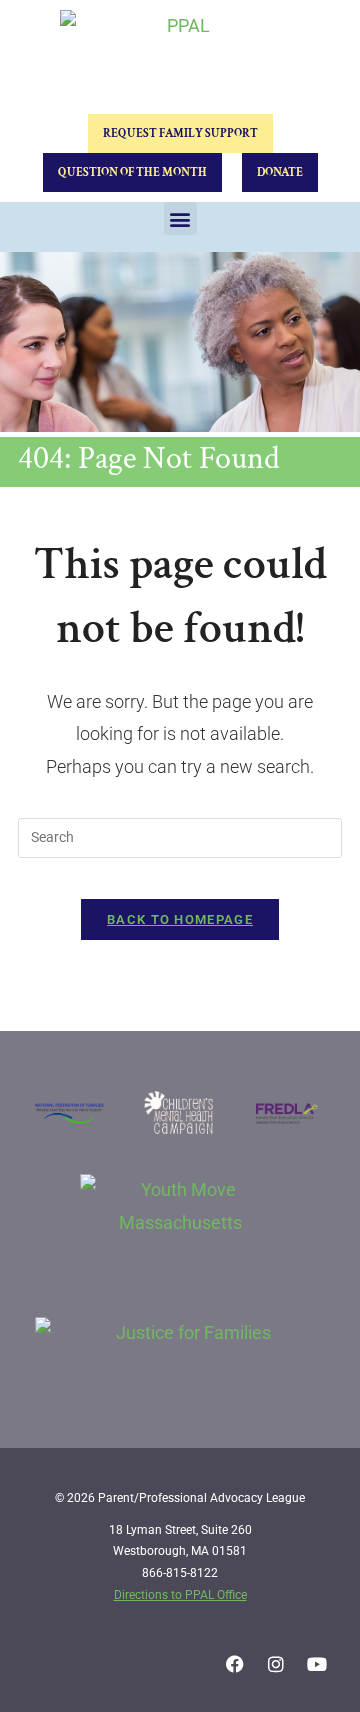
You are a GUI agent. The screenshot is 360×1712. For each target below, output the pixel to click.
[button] (180, 218)
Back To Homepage (180, 919)
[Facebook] (235, 1664)
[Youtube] (317, 1664)
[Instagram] (276, 1664)
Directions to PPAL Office (180, 1595)
